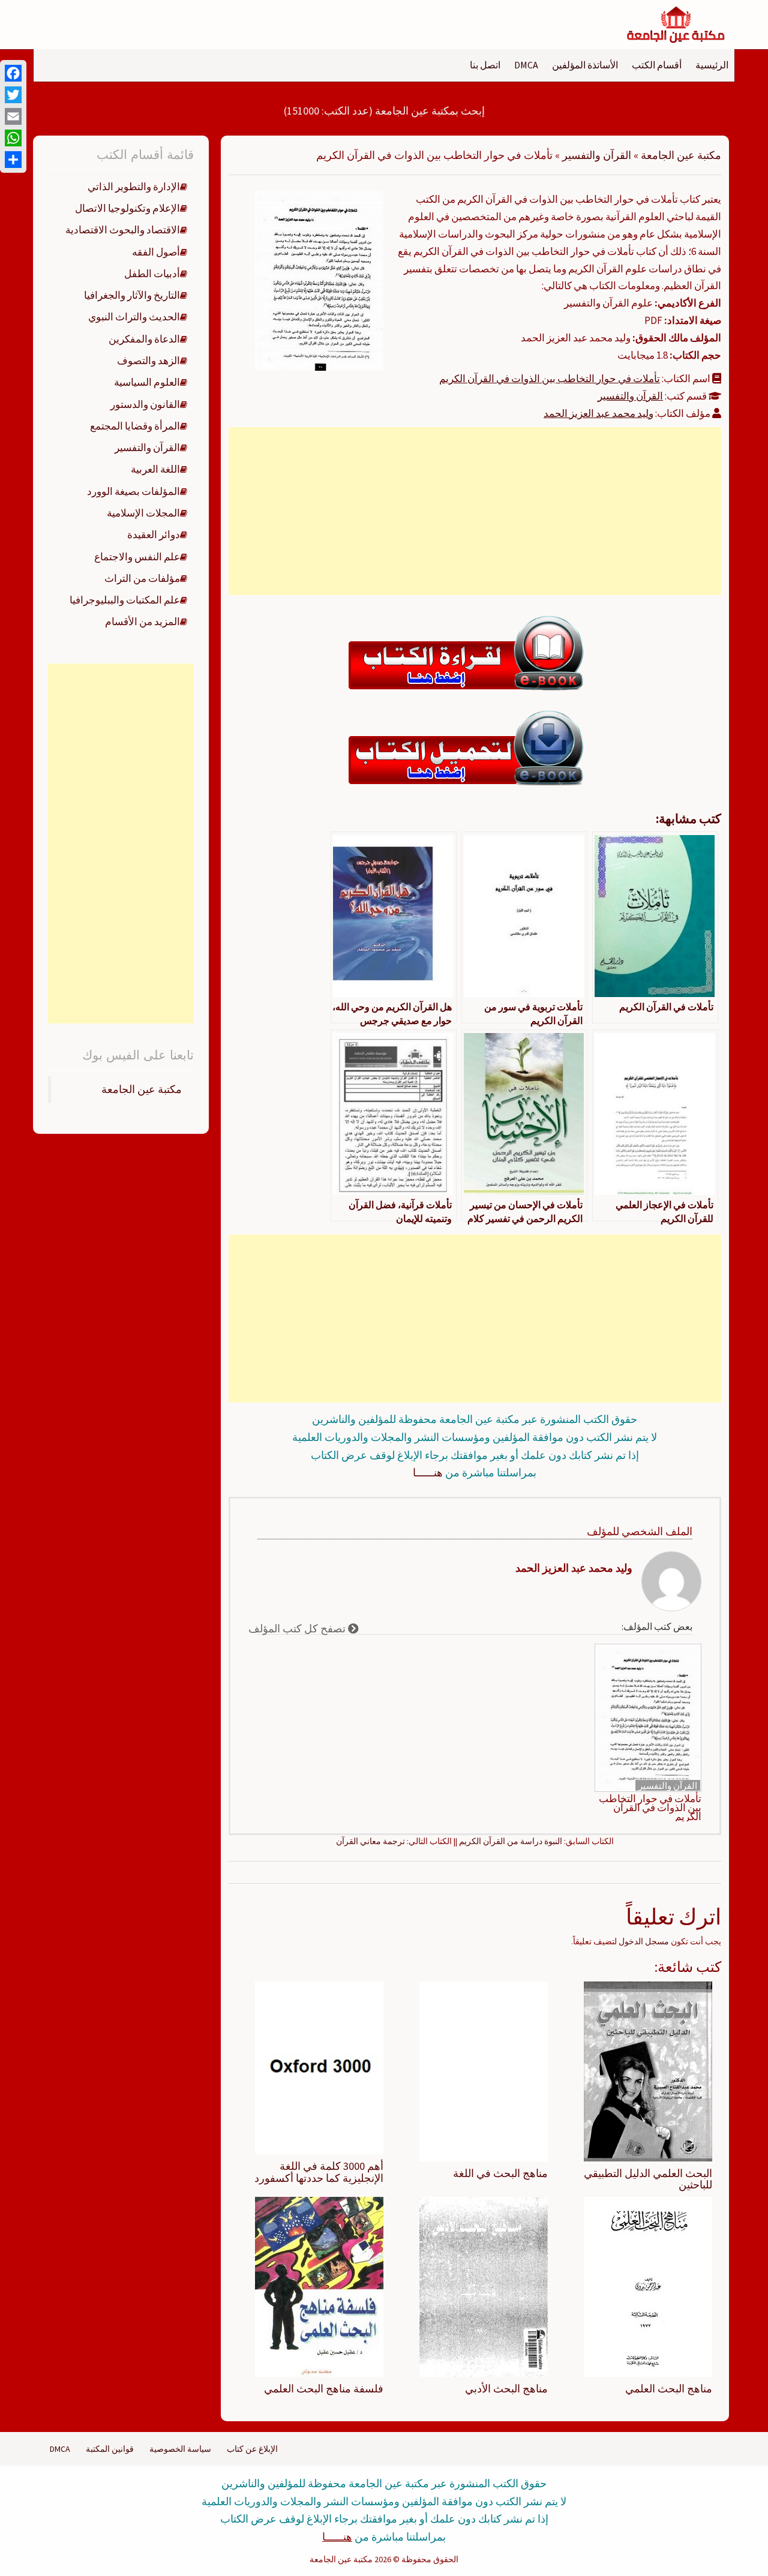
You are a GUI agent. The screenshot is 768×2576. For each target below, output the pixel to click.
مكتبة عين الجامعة (681, 155)
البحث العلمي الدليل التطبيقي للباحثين (648, 2179)
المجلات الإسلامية (143, 513)
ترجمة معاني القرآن (370, 1841)
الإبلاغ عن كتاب (252, 2449)
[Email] (13, 116)
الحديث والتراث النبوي (134, 317)
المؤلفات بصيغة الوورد (133, 491)
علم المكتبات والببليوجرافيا (125, 600)
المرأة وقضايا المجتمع (135, 426)
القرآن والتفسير (597, 155)
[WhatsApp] (13, 138)
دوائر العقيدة (154, 535)
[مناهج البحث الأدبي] (484, 2286)
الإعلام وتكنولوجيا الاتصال (127, 208)
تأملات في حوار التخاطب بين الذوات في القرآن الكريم (550, 379)
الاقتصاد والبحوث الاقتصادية (123, 230)
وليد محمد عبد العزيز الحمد (598, 413)
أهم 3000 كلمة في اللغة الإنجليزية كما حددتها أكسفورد (319, 2172)
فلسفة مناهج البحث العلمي (324, 2389)
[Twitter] (13, 95)
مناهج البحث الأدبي (506, 2389)
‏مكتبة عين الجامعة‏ (142, 1089)
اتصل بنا (485, 65)
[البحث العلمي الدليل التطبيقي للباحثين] (648, 2070)
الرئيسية (712, 65)
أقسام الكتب (657, 65)
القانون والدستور (145, 404)
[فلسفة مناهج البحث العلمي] (319, 2286)
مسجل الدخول (644, 1941)
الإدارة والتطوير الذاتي (134, 187)
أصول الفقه (156, 252)
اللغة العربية (155, 469)
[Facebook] (13, 73)
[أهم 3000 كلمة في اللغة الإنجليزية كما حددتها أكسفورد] (319, 2067)
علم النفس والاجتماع (137, 557)
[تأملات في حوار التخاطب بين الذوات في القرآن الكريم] (319, 280)
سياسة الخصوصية (180, 2449)
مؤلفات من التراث (142, 578)
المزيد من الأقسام (142, 622)
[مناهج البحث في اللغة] (484, 2070)
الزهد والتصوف (148, 361)
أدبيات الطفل (152, 274)
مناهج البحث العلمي (669, 2389)
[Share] (13, 160)
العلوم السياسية (147, 382)
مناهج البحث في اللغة (500, 2173)
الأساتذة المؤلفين (585, 65)
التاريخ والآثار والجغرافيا (132, 295)
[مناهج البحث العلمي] (648, 2286)
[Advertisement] (475, 511)
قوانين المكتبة (110, 2449)
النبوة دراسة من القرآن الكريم (511, 1841)
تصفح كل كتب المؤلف (298, 1628)
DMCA (526, 65)
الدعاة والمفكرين (144, 339)
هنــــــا (428, 1472)
